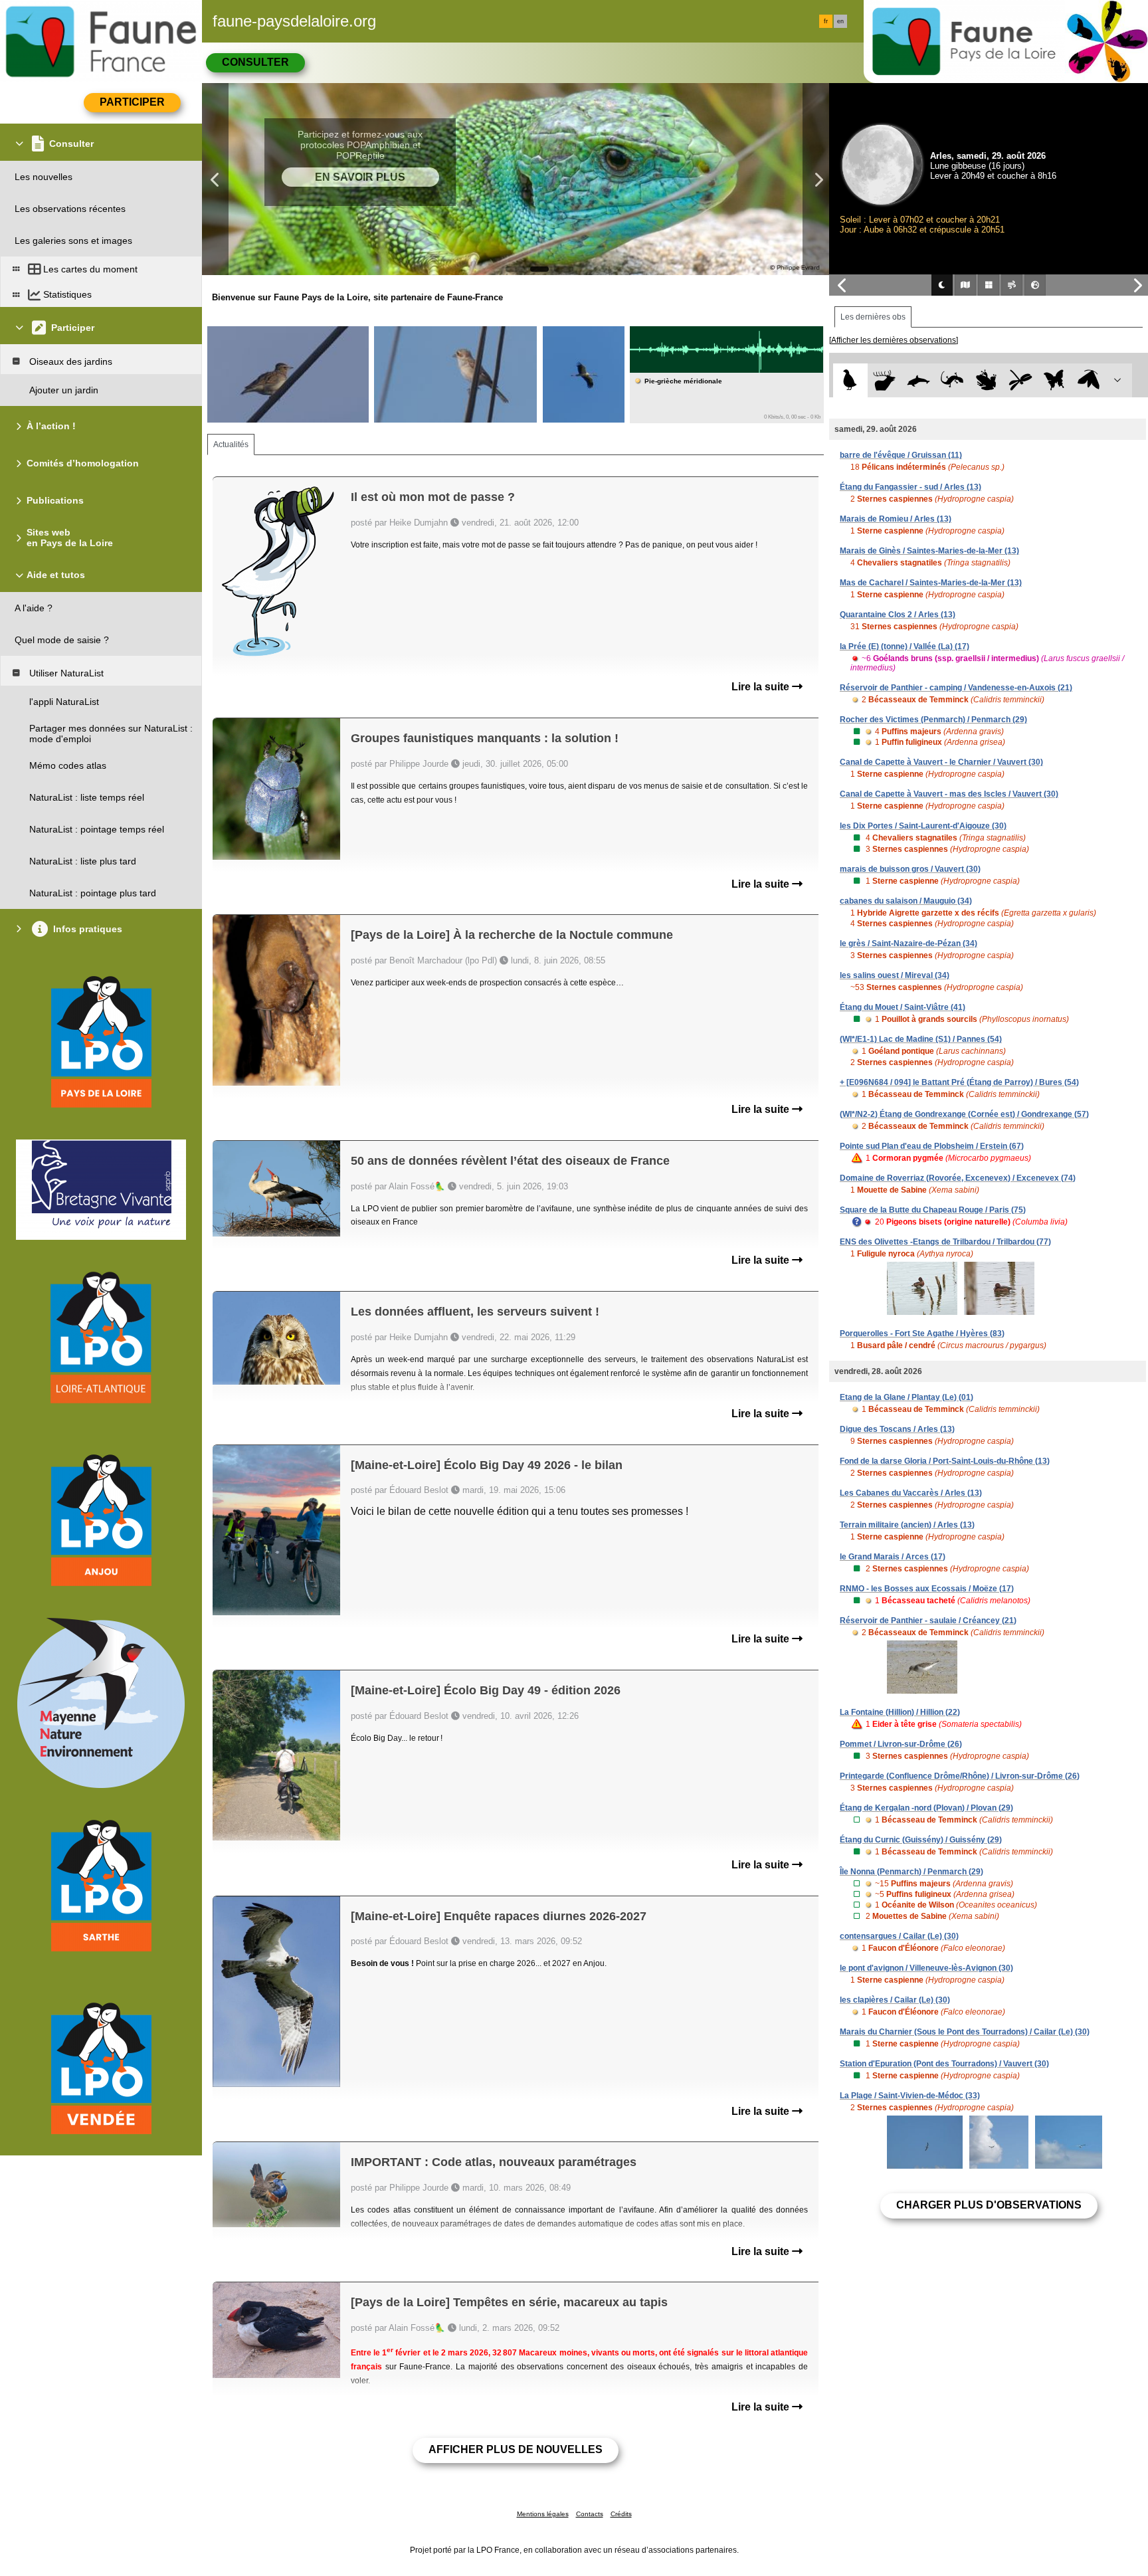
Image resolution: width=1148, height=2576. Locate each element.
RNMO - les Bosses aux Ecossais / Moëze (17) (927, 1589)
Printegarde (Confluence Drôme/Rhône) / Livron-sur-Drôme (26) (960, 1776)
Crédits (621, 2514)
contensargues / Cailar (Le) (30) (899, 1936)
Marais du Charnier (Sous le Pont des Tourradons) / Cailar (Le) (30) (965, 2032)
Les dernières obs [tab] (873, 317)
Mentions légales (543, 2514)
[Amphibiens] (986, 380)
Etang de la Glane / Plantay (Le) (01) (907, 1397)
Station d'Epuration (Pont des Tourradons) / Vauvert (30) (944, 2064)
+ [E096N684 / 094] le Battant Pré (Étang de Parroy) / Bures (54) (959, 1082)
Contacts (590, 2514)
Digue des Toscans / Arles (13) (897, 1429)
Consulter (255, 62)
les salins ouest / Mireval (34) (895, 975)
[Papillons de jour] (1055, 380)
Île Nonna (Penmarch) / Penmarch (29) (911, 1872)
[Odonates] (1020, 380)
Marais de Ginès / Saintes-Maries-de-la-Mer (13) (929, 551)
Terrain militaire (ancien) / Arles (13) (907, 1525)
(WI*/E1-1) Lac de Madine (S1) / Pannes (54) (921, 1039)
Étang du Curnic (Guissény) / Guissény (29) (921, 1840)
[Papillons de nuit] (1089, 380)
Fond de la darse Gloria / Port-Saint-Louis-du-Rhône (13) (945, 1461)
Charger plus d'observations (989, 2205)
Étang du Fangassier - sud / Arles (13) (910, 487)
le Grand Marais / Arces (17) (893, 1557)
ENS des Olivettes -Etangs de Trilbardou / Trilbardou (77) (945, 1242)
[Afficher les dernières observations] (894, 340)
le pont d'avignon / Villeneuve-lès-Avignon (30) (926, 1968)
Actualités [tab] (231, 445)
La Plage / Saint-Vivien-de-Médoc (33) (910, 2096)
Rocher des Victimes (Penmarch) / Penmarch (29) (933, 720)
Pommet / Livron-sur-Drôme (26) (901, 1744)
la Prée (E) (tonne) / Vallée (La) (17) (905, 646)
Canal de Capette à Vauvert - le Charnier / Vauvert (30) (941, 762)
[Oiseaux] (850, 380)
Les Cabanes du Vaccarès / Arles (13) (911, 1493)
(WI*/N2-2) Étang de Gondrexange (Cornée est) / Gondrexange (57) (964, 1114)
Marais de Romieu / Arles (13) (896, 519)
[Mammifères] (885, 380)
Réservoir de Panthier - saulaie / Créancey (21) (928, 1621)
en (840, 21)
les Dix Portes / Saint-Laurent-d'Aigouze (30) (923, 826)
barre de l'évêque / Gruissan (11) (901, 455)
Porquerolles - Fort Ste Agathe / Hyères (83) (922, 1334)
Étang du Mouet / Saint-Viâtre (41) (903, 1007)
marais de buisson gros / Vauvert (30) (910, 869)
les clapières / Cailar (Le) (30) (895, 2000)
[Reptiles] (952, 380)
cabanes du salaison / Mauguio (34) (906, 901)
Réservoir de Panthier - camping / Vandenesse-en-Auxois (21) (956, 688)
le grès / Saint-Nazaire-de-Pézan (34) (909, 943)
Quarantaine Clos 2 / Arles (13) (898, 615)
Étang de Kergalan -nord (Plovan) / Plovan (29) (926, 1808)
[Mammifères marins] (918, 380)
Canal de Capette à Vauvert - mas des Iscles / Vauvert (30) (949, 794)
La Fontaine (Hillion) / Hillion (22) (900, 1712)
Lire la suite (762, 687)
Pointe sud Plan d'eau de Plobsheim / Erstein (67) (932, 1146)
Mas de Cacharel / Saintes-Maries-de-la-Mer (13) (931, 583)
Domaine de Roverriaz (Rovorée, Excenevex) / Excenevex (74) (958, 1178)
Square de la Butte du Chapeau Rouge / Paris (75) (933, 1210)
